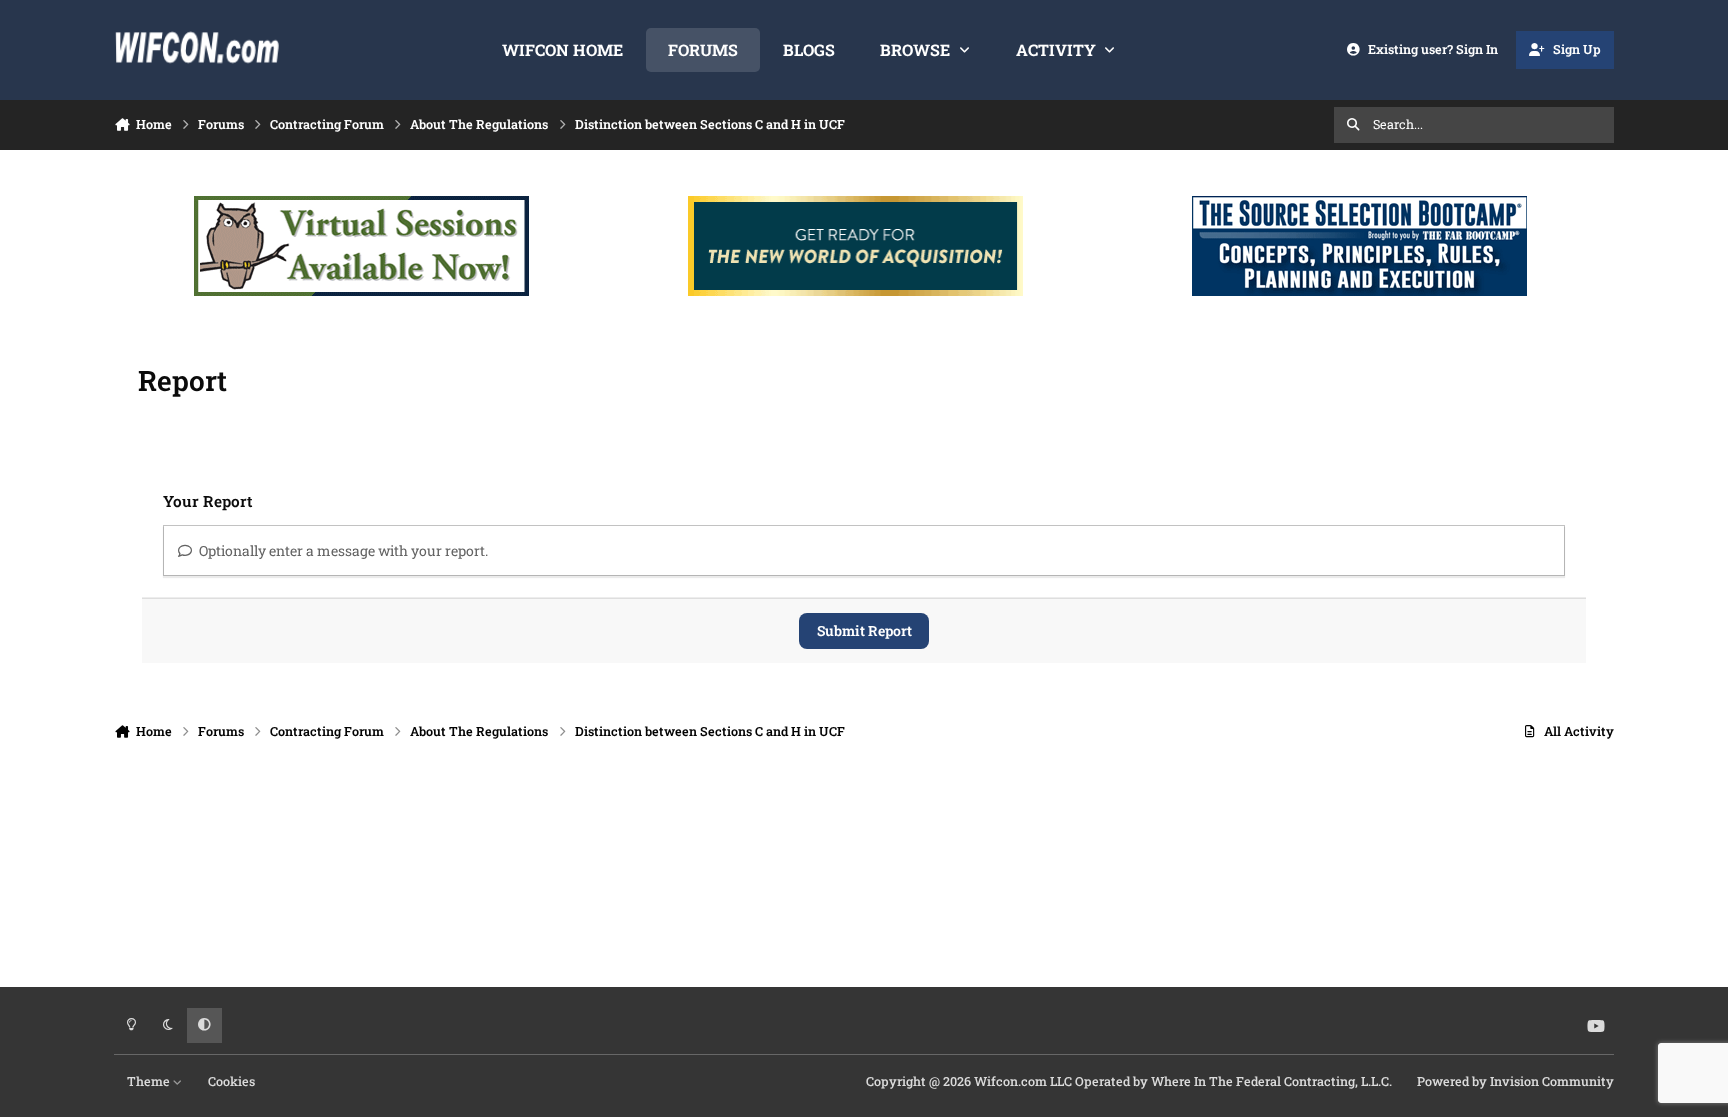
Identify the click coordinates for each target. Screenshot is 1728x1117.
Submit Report (864, 630)
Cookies (231, 1081)
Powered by (1515, 1081)
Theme (150, 1081)
